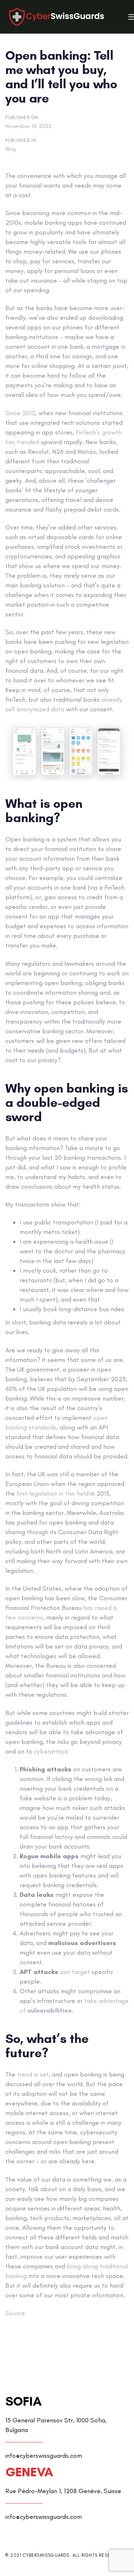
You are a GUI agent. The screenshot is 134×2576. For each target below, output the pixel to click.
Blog (11, 149)
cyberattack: (52, 1751)
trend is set (33, 2074)
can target (75, 1972)
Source (15, 2313)
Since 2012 (20, 413)
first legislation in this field (53, 1493)
